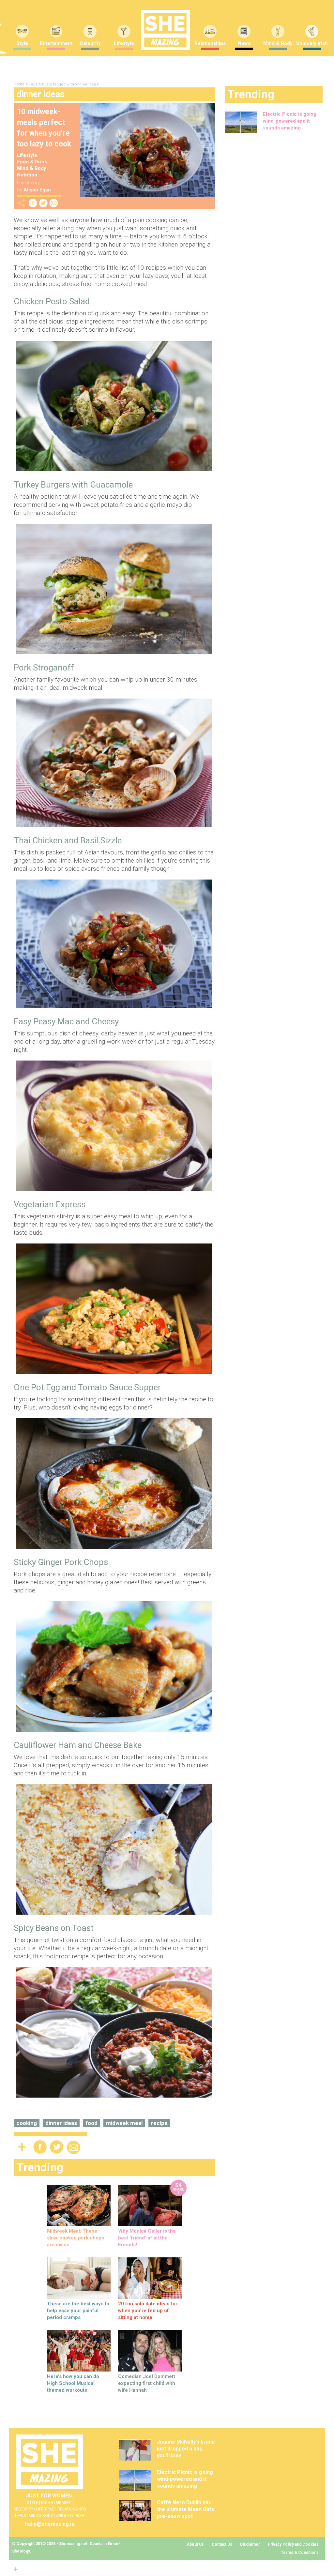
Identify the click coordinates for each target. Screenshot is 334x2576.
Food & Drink (32, 162)
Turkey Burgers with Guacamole (73, 485)
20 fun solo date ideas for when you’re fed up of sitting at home (148, 2311)
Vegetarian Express (50, 1204)
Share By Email (54, 203)
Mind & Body (278, 43)
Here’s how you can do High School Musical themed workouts (73, 2383)
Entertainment (56, 43)
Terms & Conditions (300, 2553)
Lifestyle (124, 43)
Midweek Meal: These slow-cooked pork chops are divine (76, 2238)
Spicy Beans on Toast (54, 1928)
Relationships (210, 43)
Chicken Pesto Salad (52, 301)
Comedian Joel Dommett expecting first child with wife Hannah (147, 2383)
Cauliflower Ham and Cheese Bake (78, 1745)
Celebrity (90, 43)
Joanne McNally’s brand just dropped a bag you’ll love (186, 2449)
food (91, 2123)
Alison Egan (37, 190)
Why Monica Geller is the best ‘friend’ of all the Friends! (147, 2238)
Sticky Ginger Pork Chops (61, 1562)
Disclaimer (250, 2544)
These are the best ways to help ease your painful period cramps (78, 2311)
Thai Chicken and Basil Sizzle (68, 840)
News (244, 43)
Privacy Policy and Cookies (293, 2544)
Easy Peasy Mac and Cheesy (66, 1021)
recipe (159, 2123)
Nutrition (27, 175)
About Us (195, 2544)
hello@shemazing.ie (50, 2524)
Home (19, 84)
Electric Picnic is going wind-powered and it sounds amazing (290, 121)
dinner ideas (61, 2123)
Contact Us (222, 2544)
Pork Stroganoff (44, 668)
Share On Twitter (43, 203)
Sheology (21, 2551)
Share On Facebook (33, 203)
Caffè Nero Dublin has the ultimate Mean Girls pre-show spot (186, 2509)
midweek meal (124, 2123)
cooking (27, 2123)
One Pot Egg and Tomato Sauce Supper (87, 1387)
